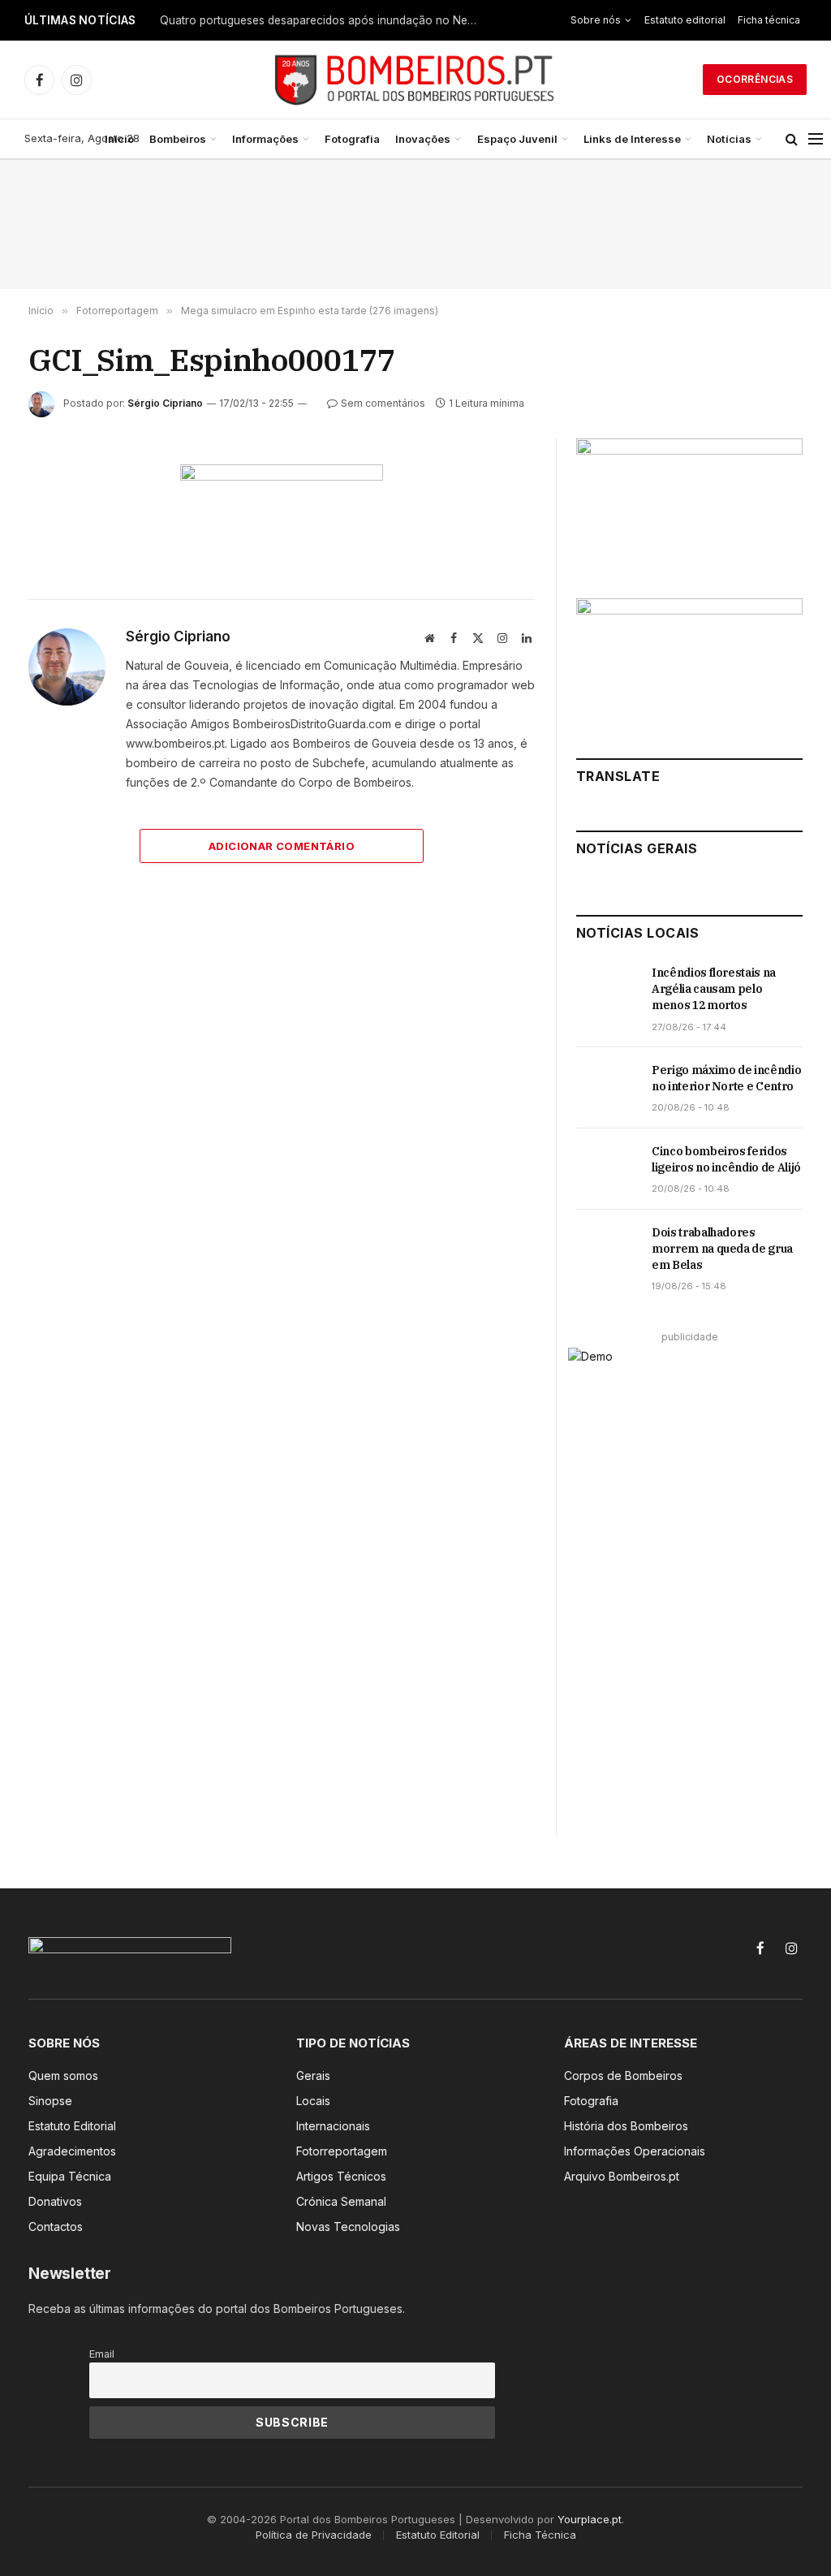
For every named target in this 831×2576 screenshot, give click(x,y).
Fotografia (352, 139)
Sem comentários (383, 403)
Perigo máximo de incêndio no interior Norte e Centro (726, 1078)
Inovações (423, 139)
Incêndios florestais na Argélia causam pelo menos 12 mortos (714, 989)
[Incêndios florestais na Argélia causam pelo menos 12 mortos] (607, 990)
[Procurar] (792, 139)
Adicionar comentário (282, 846)
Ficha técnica (769, 20)
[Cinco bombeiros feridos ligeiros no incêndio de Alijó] (607, 1169)
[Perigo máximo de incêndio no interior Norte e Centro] (607, 1088)
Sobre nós (596, 20)
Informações (265, 139)
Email (102, 2354)
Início (119, 139)
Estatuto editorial (685, 20)
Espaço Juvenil (517, 139)
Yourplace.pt (590, 2519)
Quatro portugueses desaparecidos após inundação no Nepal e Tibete (322, 20)
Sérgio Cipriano (165, 403)
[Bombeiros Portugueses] (415, 80)
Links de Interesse (632, 139)
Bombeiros (178, 139)
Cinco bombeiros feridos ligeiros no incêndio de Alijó (726, 1159)
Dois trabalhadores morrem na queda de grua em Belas (722, 1249)
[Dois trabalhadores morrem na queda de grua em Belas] (607, 1250)
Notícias (729, 139)
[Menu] (816, 139)
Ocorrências (755, 79)
